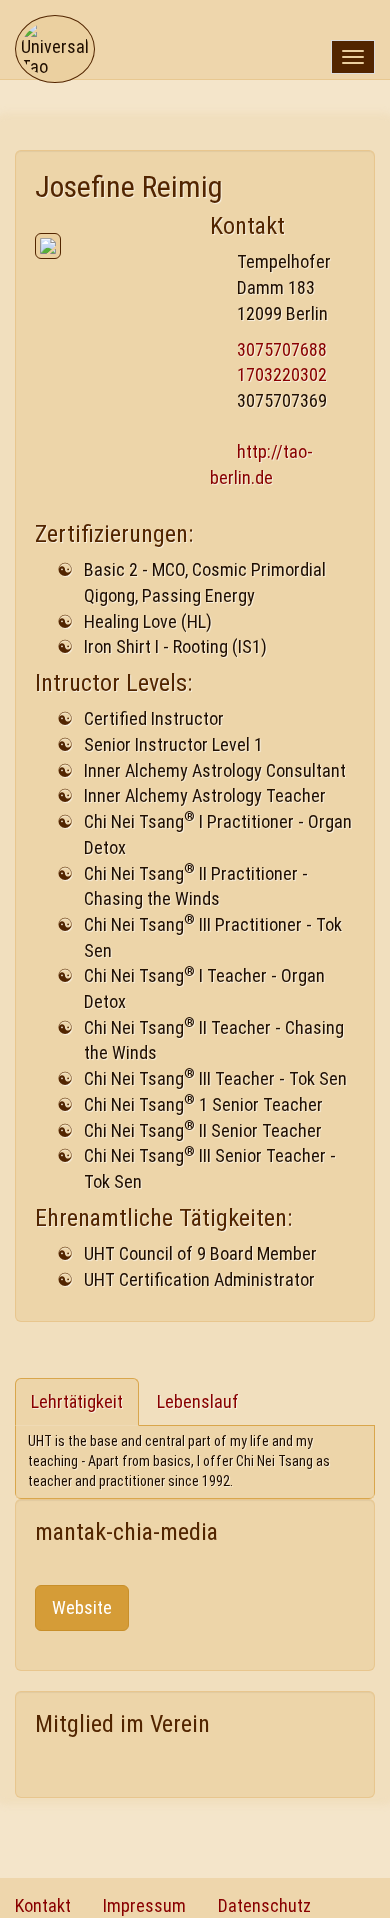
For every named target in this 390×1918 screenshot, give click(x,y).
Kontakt (43, 1906)
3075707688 (282, 349)
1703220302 (282, 374)
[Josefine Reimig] (107, 246)
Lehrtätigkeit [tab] (77, 1401)
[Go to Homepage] (55, 25)
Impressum (144, 1906)
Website (82, 1607)
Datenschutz (264, 1906)
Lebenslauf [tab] (198, 1401)
